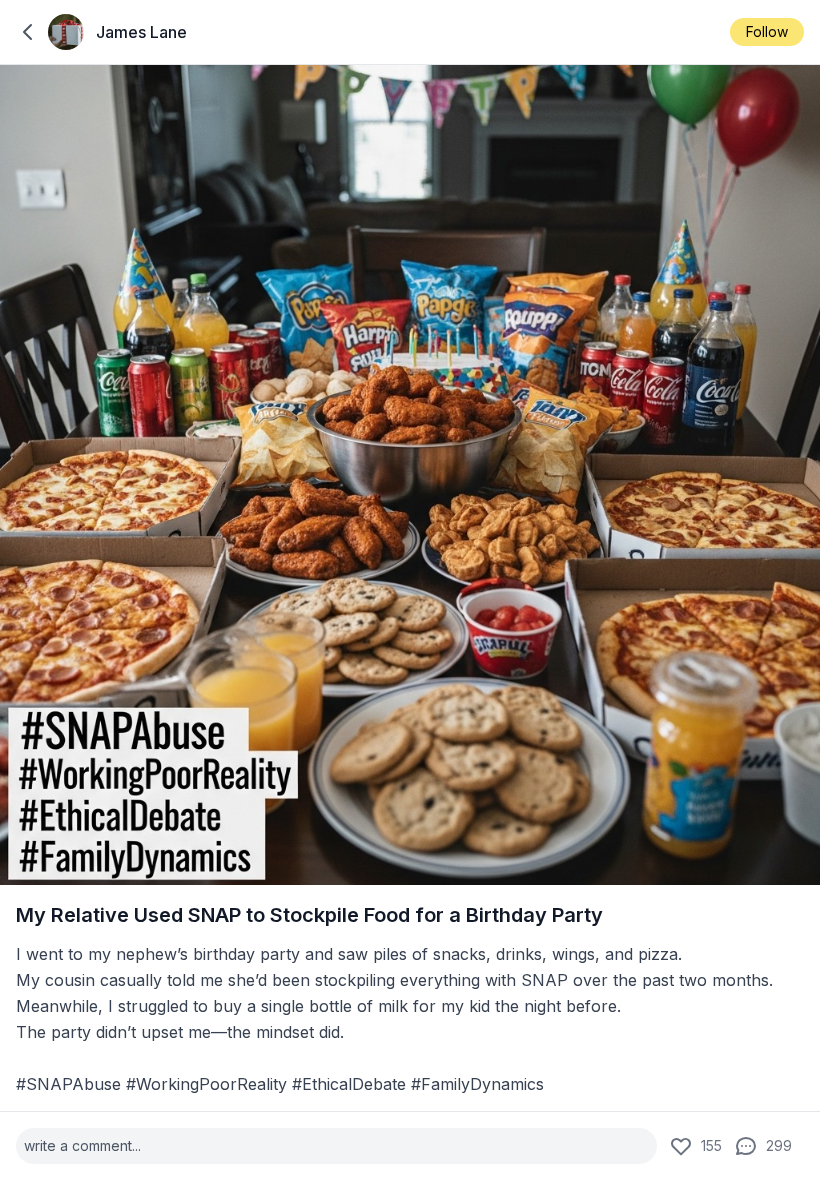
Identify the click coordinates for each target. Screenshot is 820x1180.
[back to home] (28, 32)
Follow (767, 31)
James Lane (141, 32)
